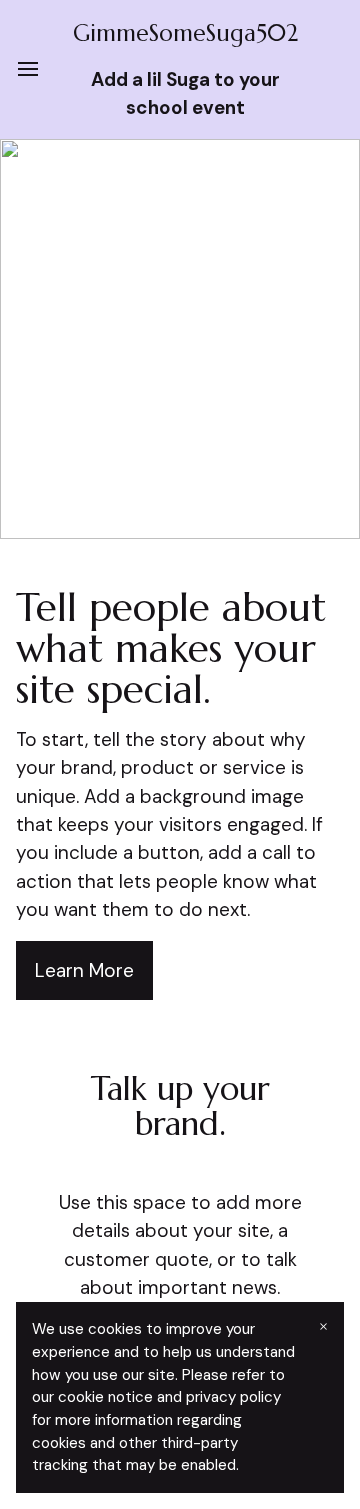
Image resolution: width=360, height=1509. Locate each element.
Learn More (84, 970)
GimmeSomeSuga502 (185, 33)
